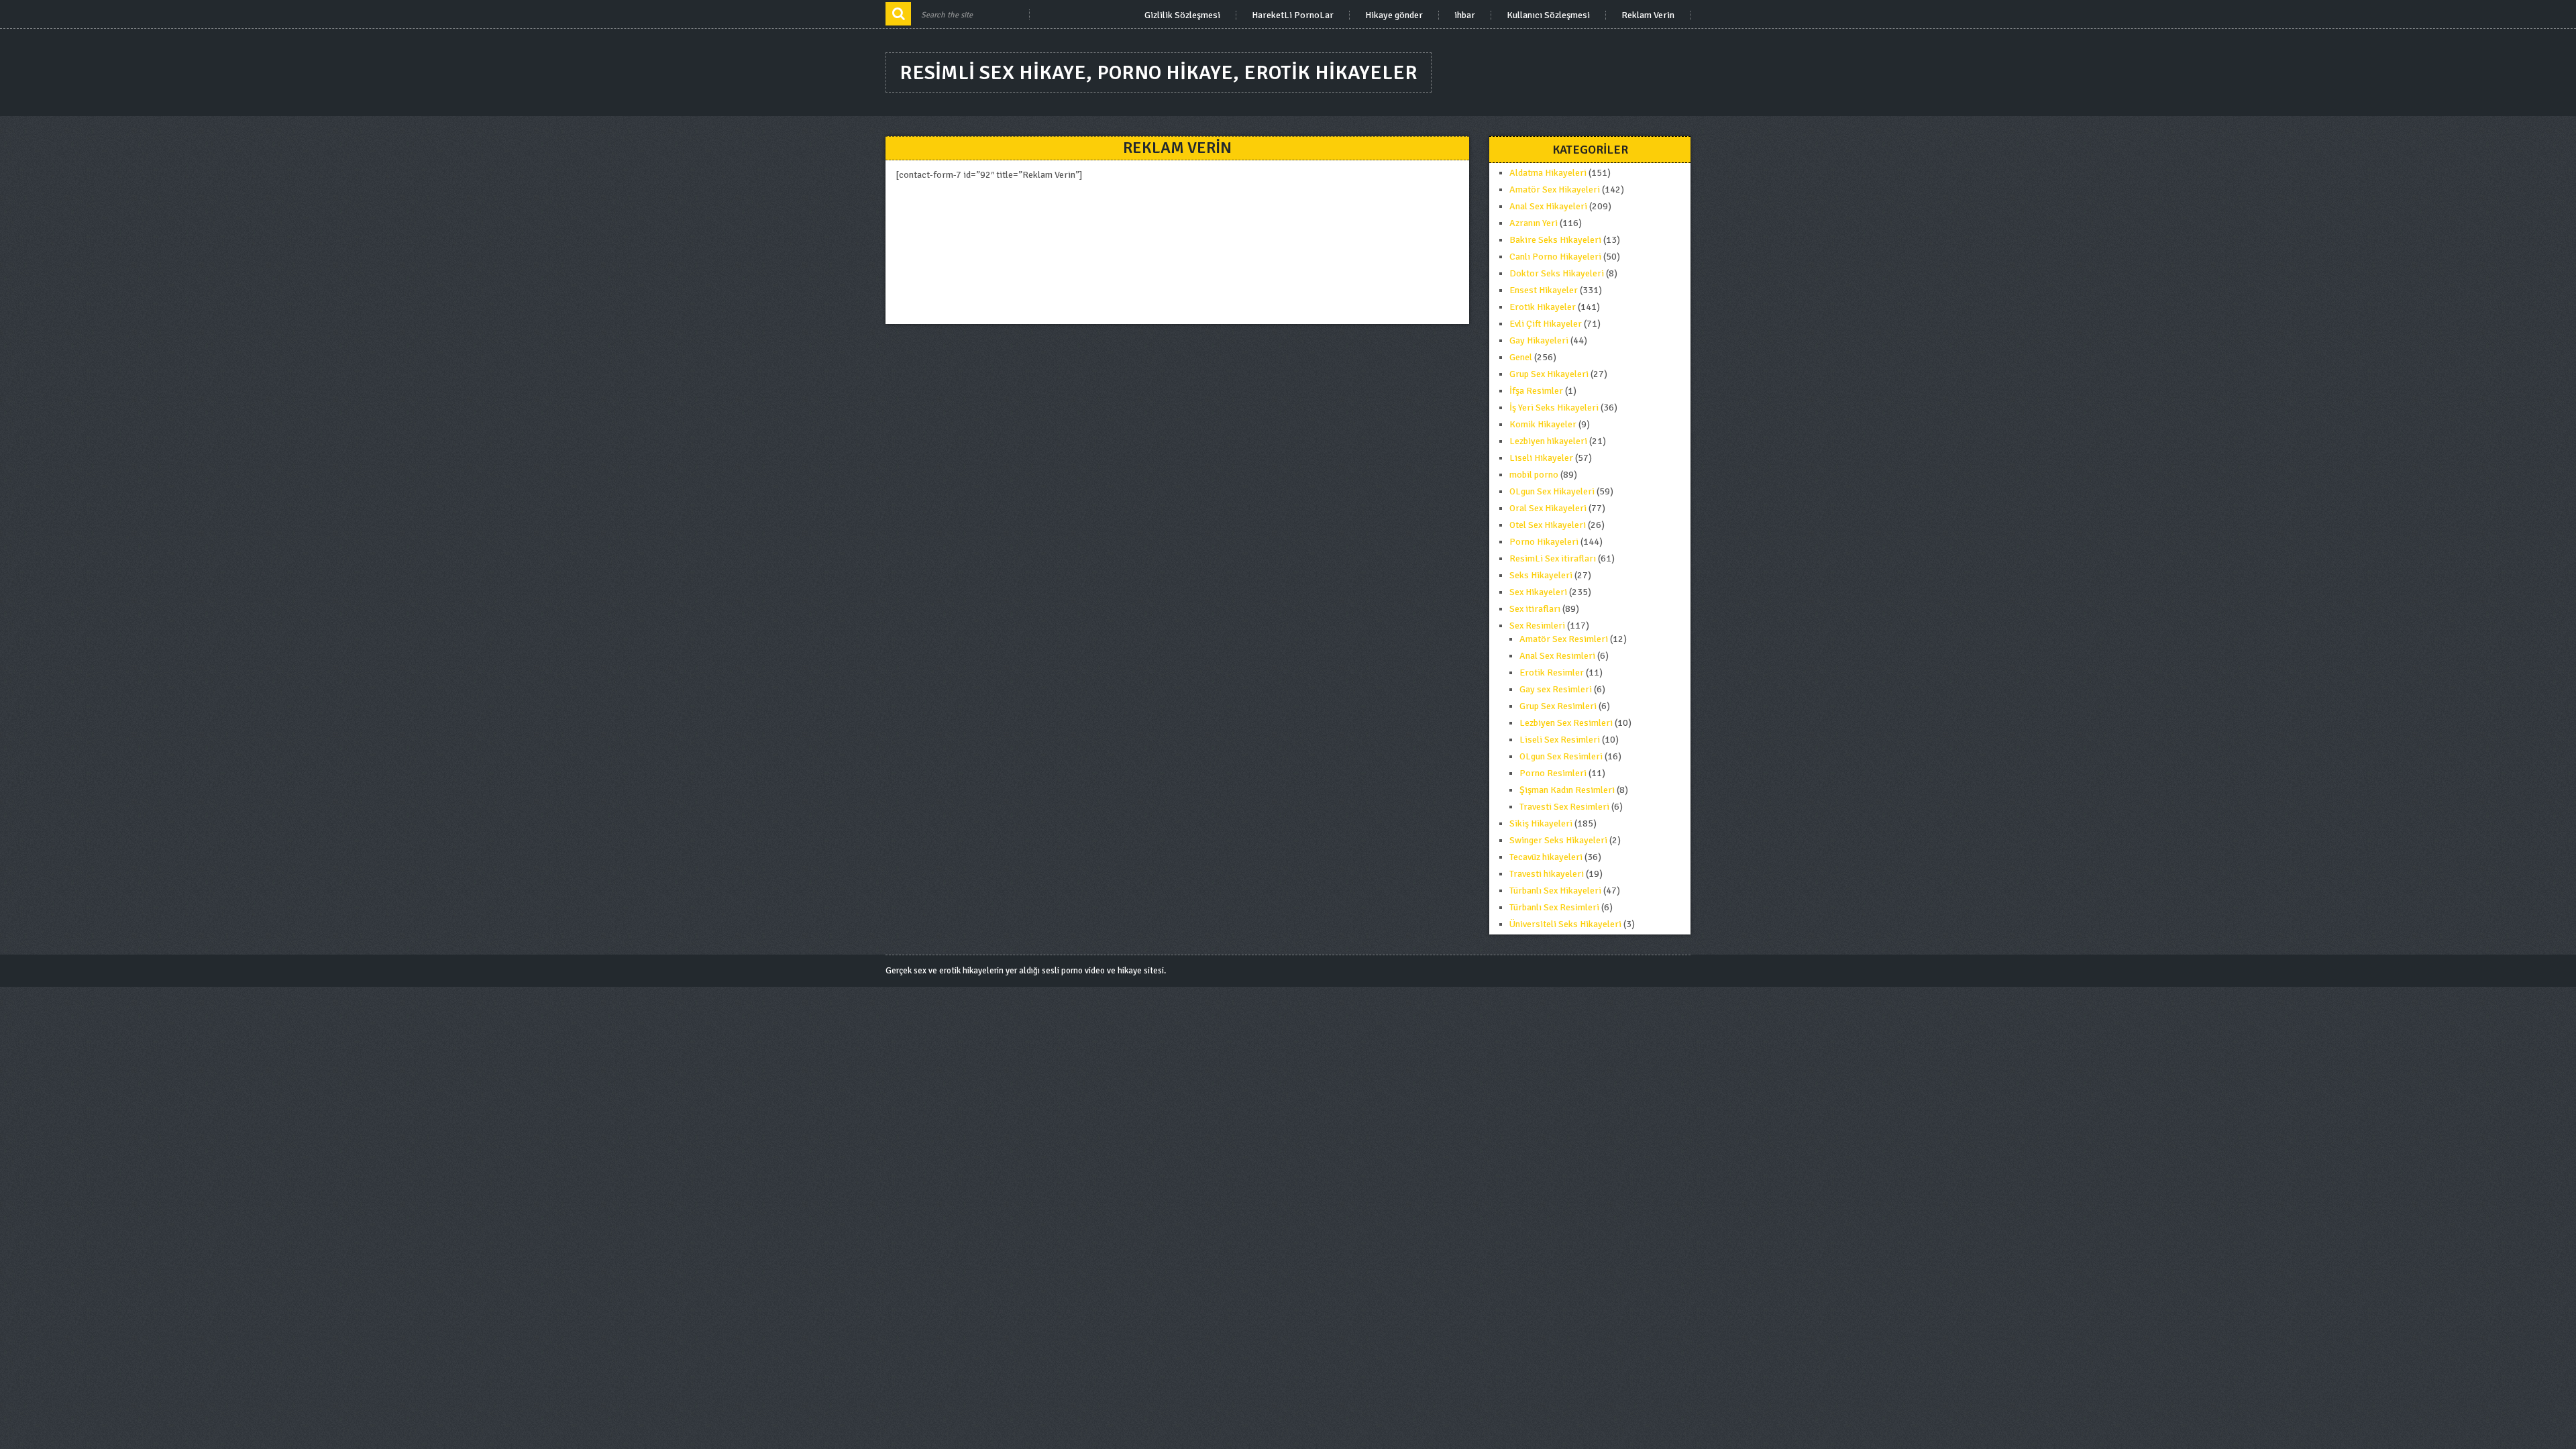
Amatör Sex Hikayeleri (1555, 190)
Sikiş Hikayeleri (1541, 823)
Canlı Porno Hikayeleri (1555, 257)
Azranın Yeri (1534, 223)
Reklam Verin (1648, 15)
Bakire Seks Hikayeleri (1555, 240)
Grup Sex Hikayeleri (1549, 374)
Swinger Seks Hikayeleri (1558, 840)
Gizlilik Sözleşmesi (1182, 15)
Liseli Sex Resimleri (1560, 740)
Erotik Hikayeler (1543, 307)
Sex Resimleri (1537, 626)
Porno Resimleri (1553, 773)
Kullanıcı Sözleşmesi (1548, 15)
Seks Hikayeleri (1541, 575)
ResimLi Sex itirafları (1553, 558)
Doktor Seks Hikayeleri (1557, 273)
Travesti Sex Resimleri (1564, 807)
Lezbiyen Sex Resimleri (1566, 723)
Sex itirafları (1535, 609)
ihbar (1465, 15)
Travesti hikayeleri (1547, 874)
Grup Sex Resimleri (1558, 706)
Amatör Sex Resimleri (1564, 639)
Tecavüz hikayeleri (1546, 857)
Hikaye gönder (1394, 15)
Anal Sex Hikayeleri (1548, 206)
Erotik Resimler (1552, 673)
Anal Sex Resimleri (1557, 656)
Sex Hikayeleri (1538, 592)
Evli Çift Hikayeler (1546, 324)
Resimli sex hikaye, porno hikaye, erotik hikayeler (1159, 73)
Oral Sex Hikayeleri (1548, 508)
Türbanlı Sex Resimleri (1554, 907)
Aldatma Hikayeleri (1548, 173)
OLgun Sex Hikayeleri (1552, 491)
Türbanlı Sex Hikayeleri (1555, 891)
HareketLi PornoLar (1293, 15)
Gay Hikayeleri (1539, 340)
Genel (1521, 357)
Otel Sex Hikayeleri (1548, 525)
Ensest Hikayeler (1544, 290)
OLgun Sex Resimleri (1561, 756)
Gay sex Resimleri (1556, 689)
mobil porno (1534, 475)
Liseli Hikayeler (1541, 458)
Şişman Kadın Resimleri (1567, 790)
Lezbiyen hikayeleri (1548, 441)
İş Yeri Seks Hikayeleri (1554, 408)
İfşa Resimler (1536, 391)
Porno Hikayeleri (1544, 542)
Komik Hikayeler (1543, 424)
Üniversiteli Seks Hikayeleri (1565, 924)
